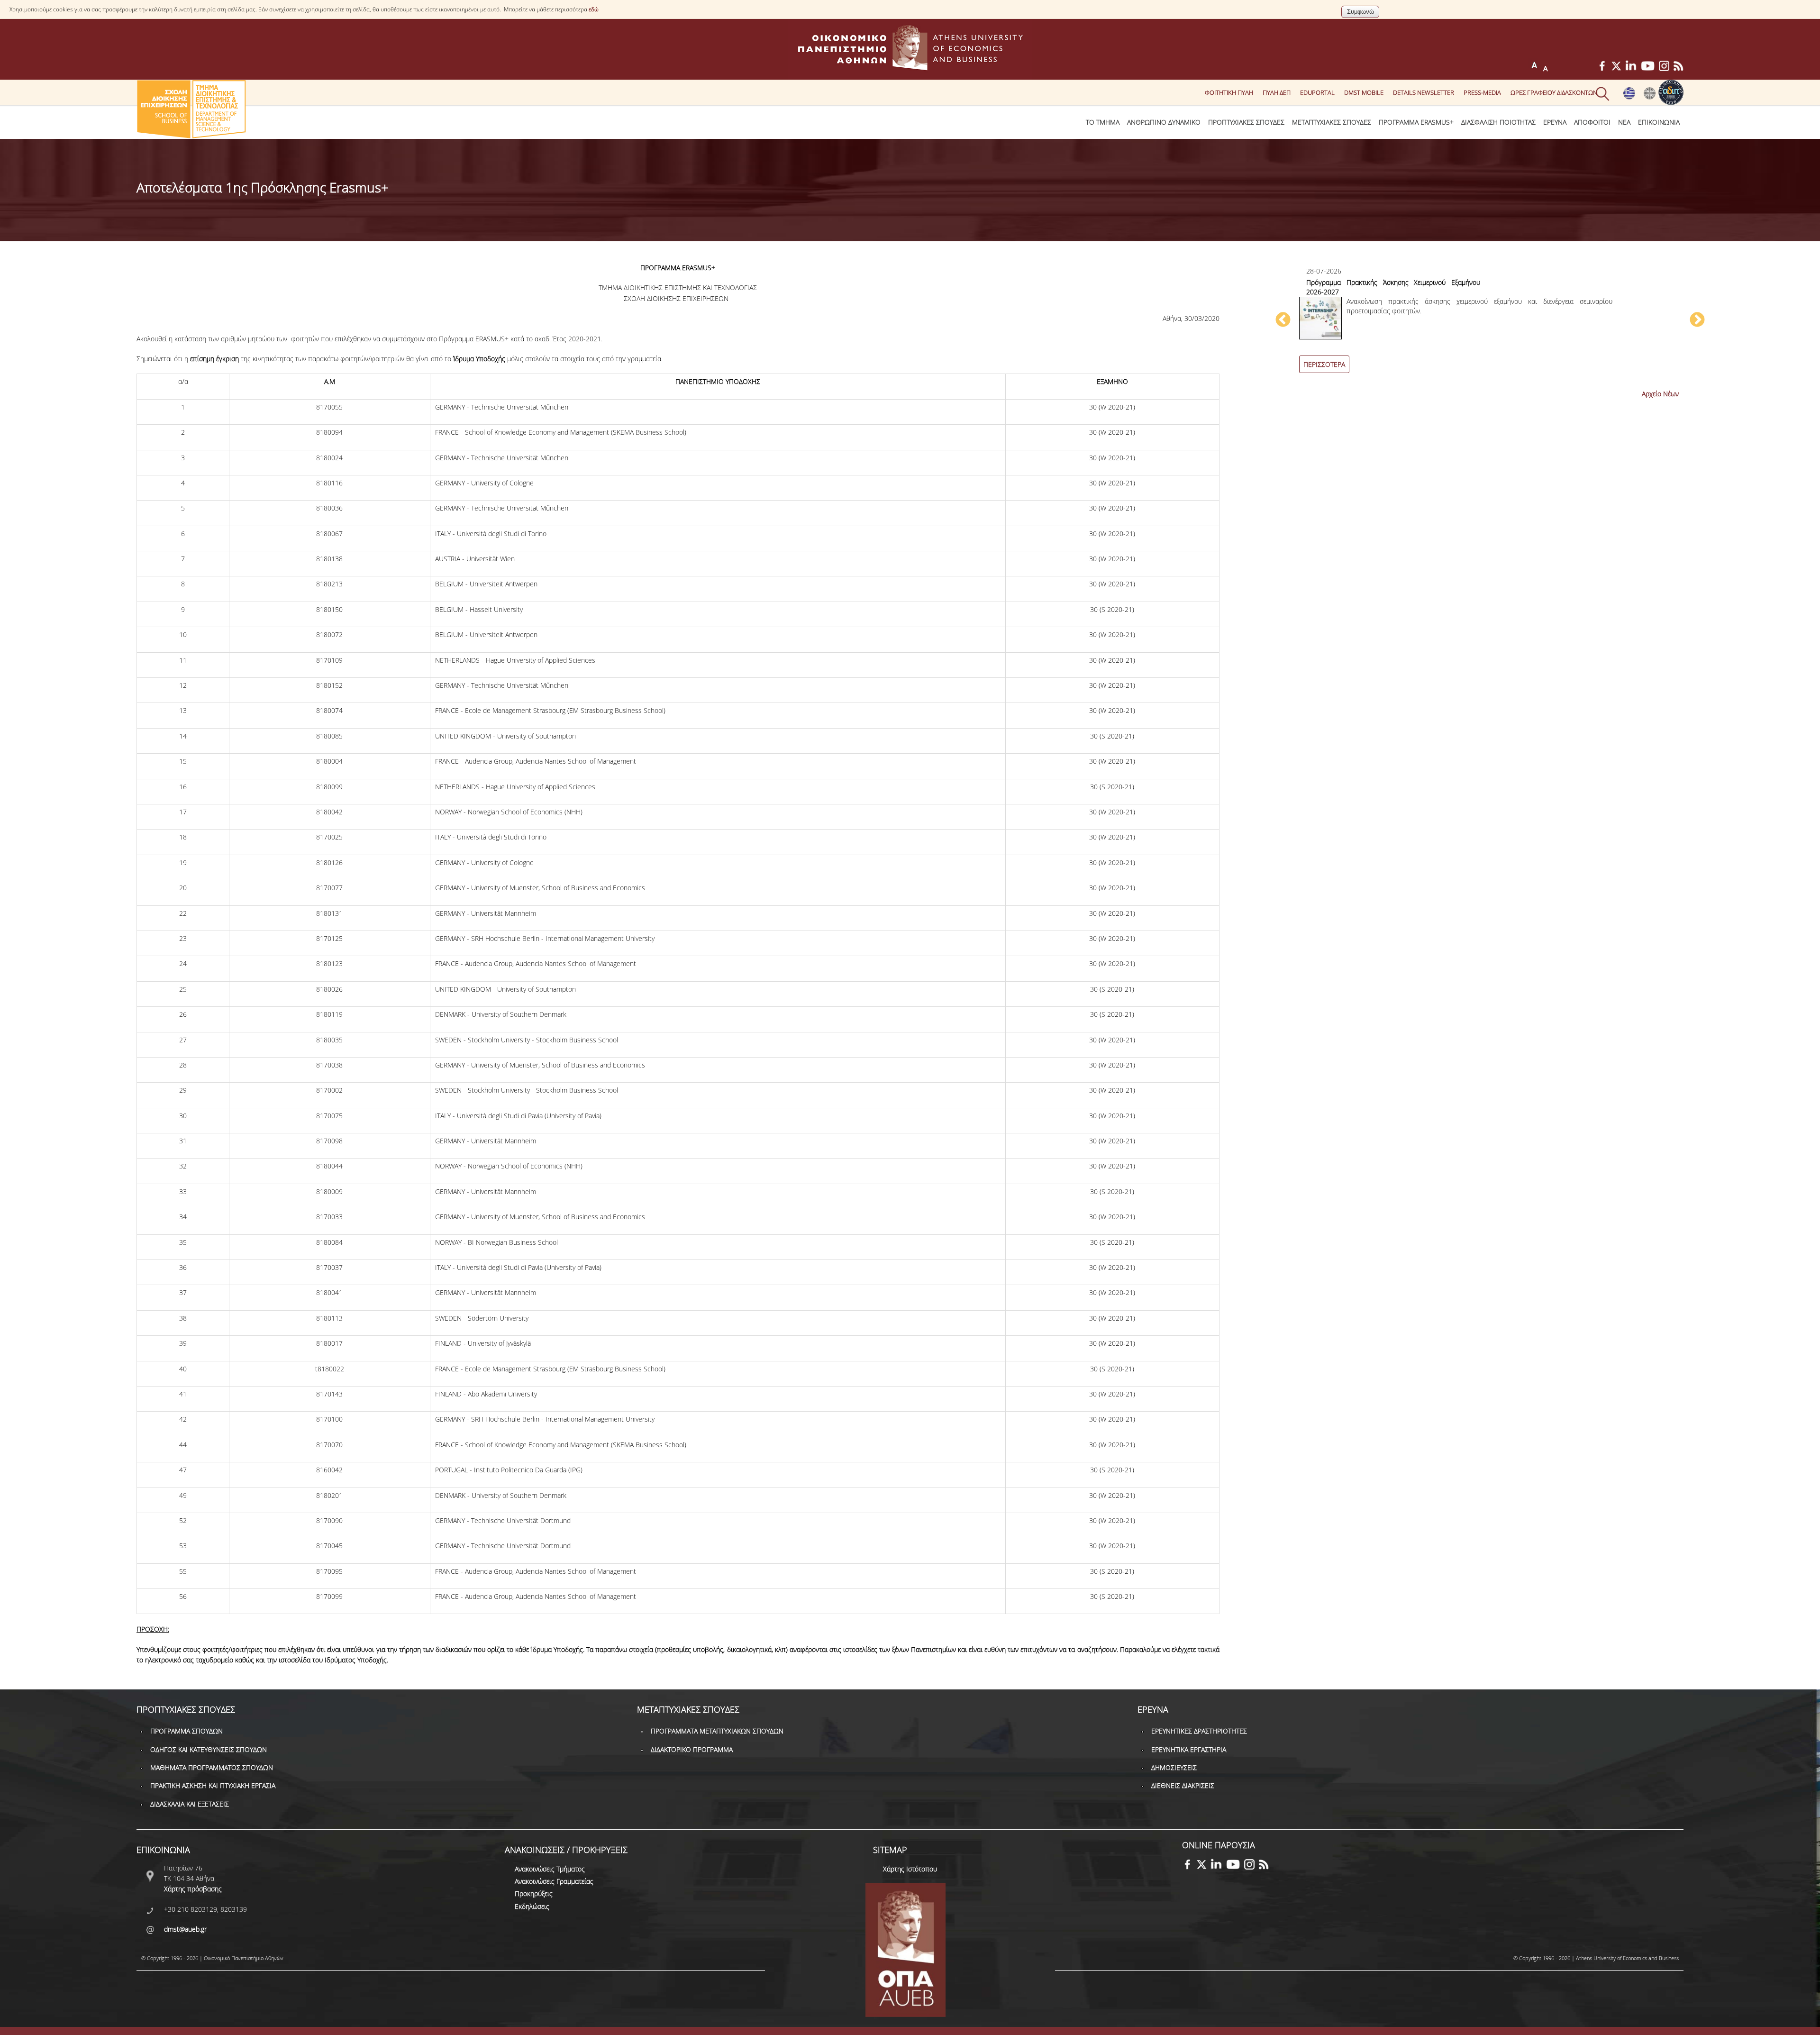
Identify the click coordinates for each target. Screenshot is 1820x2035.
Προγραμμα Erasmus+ (1416, 122)
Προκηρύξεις (534, 1894)
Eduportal (1317, 92)
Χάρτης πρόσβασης (193, 1889)
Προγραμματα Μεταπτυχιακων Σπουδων (717, 1731)
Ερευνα (1555, 122)
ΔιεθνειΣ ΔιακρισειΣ (1183, 1785)
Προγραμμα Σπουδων (187, 1731)
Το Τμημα (1103, 122)
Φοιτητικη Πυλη (1229, 92)
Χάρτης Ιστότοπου (910, 1869)
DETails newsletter (1424, 92)
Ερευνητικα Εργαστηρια (1189, 1749)
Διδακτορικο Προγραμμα (692, 1749)
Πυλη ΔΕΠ (1277, 92)
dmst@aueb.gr (185, 1929)
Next (1697, 320)
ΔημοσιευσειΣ (1174, 1767)
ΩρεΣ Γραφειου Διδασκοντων (1554, 92)
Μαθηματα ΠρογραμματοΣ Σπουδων (212, 1767)
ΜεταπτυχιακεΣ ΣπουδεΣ (1332, 122)
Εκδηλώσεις (532, 1906)
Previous (1283, 320)
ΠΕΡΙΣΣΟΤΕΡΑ (1324, 364)
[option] (1490, 325)
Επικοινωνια (1659, 122)
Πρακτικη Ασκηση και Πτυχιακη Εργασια (213, 1785)
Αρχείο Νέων (1660, 394)
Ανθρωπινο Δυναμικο (1164, 122)
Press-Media (1482, 92)
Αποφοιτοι (1592, 122)
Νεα (1624, 122)
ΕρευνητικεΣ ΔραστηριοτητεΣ (1199, 1731)
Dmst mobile (1364, 92)
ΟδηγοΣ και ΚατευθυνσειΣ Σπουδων (209, 1749)
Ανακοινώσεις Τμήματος (550, 1869)
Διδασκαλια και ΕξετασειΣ (190, 1804)
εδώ (594, 9)
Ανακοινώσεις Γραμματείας (554, 1881)
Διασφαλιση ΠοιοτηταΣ (1498, 122)
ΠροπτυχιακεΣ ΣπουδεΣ (1246, 122)
